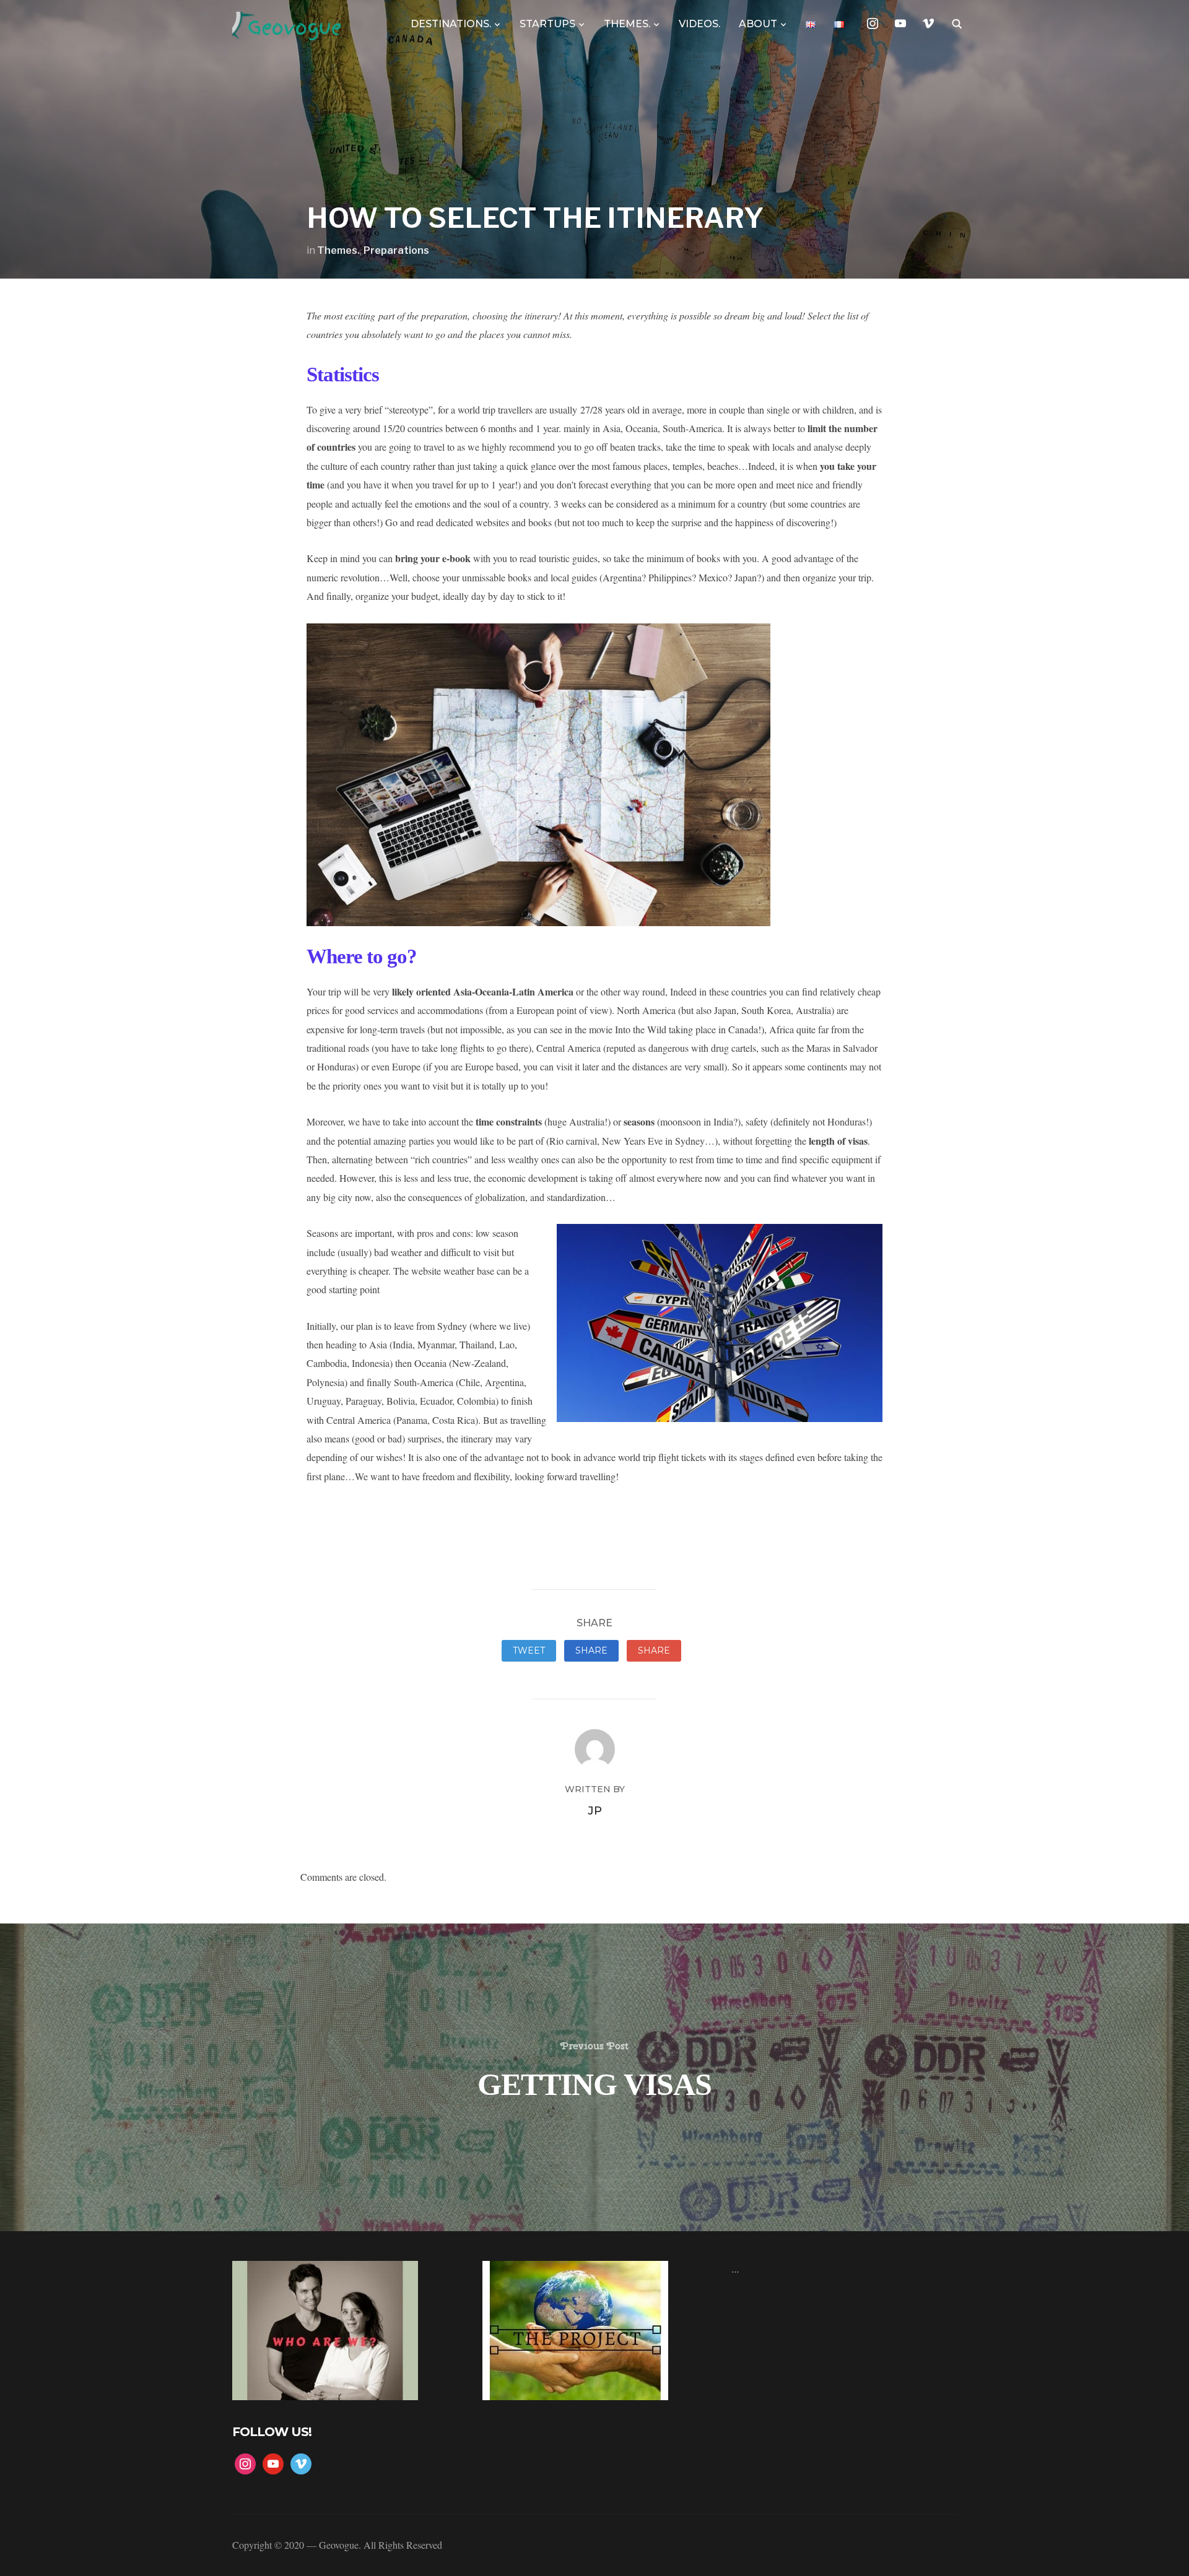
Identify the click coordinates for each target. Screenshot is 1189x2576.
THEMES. (627, 24)
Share (591, 1650)
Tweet (529, 1650)
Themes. (338, 250)
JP (595, 1811)
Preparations (396, 250)
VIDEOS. (699, 24)
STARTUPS (547, 24)
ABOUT (758, 24)
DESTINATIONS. (451, 24)
